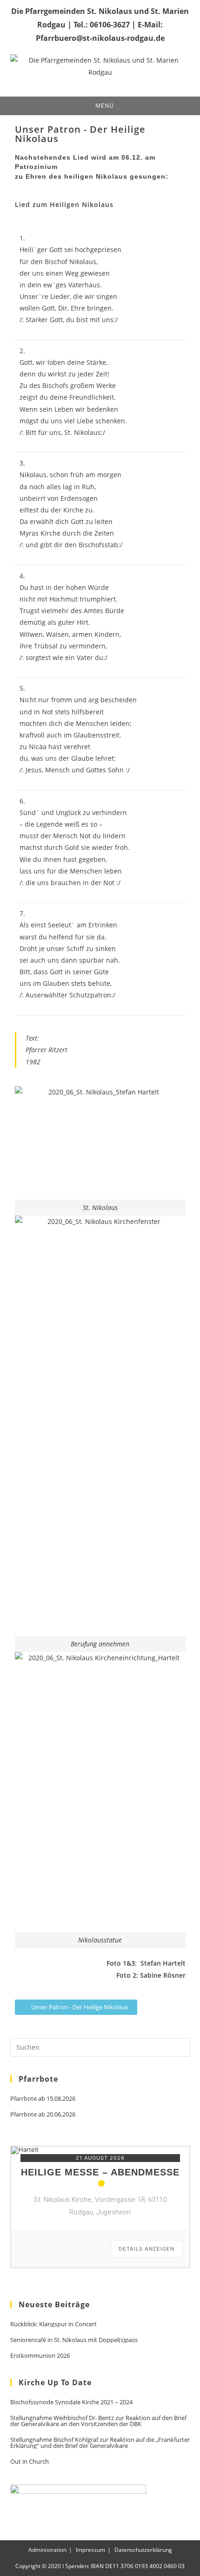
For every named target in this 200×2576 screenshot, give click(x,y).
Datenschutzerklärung (143, 2550)
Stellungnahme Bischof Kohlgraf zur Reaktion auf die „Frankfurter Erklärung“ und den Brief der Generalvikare (100, 2443)
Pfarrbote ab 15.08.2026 (43, 2099)
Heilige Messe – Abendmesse (100, 2172)
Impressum (90, 2550)
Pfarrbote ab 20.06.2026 (43, 2114)
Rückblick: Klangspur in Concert (53, 2324)
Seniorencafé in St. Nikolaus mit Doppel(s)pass (74, 2340)
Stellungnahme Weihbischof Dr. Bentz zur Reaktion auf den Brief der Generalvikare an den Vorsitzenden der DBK (98, 2421)
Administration (47, 2550)
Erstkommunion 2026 (40, 2356)
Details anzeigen (147, 2249)
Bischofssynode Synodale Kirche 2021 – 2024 (71, 2402)
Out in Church (30, 2462)
